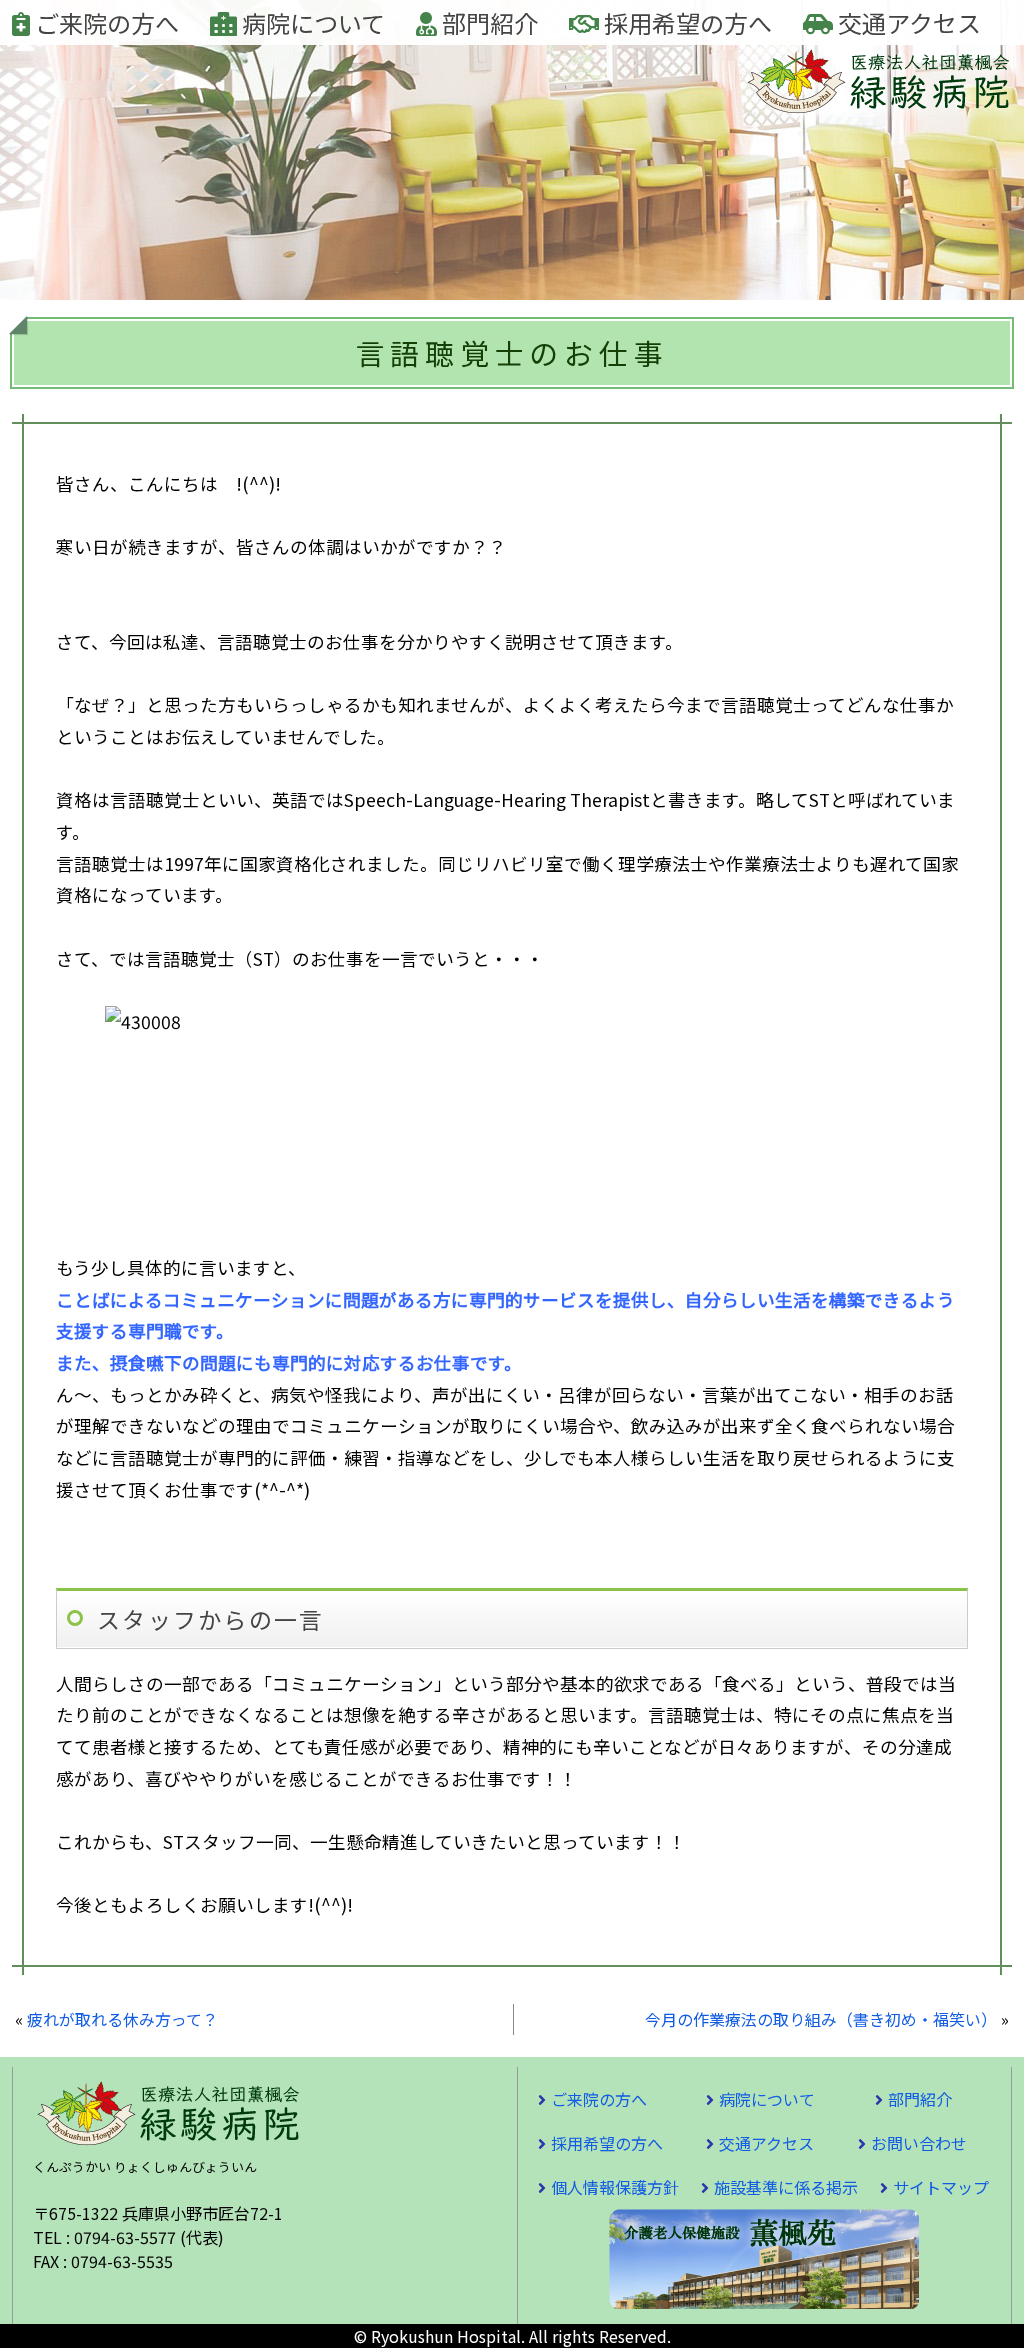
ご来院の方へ (104, 22)
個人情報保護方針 (615, 2187)
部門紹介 (487, 22)
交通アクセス (907, 22)
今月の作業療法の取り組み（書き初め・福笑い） (821, 2019)
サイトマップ (941, 2187)
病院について (311, 22)
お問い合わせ (919, 2143)
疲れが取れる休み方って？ (122, 2019)
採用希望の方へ (685, 22)
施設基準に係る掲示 (786, 2187)
